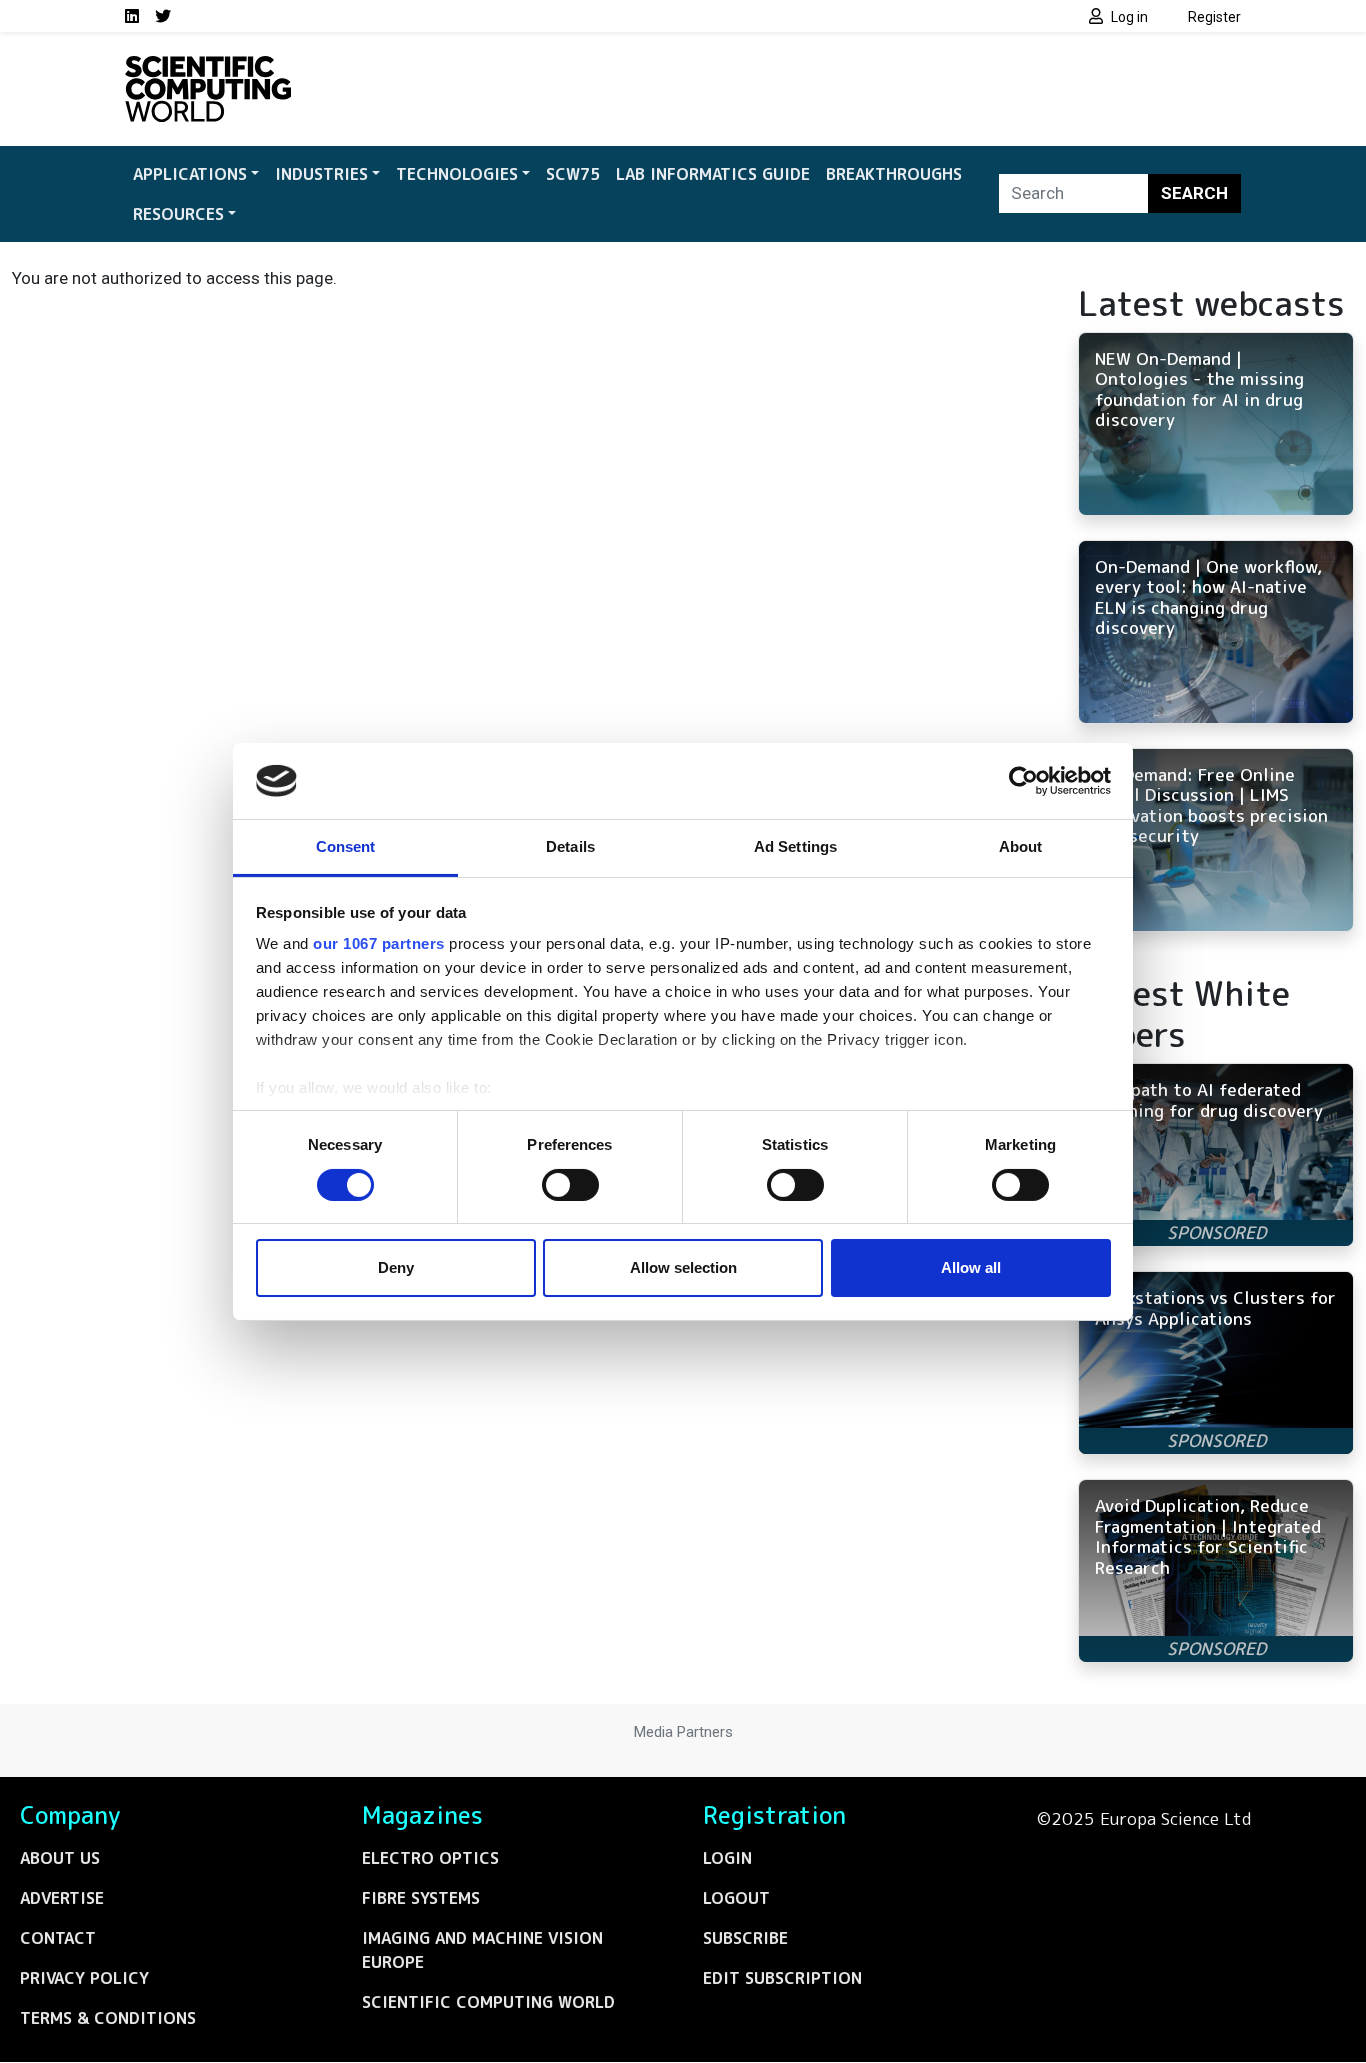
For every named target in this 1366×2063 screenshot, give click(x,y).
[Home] (208, 68)
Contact (58, 1938)
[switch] (570, 1185)
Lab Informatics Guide (713, 174)
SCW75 (573, 174)
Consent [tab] (346, 846)
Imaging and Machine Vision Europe (482, 1950)
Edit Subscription (782, 1978)
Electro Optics (430, 1858)
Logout (736, 1898)
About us (60, 1858)
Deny (396, 1267)
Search (1194, 193)
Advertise (62, 1898)
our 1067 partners (379, 943)
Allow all (971, 1267)
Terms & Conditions (108, 2018)
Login (727, 1858)
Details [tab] (570, 846)
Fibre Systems (421, 1898)
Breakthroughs (894, 174)
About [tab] (1021, 846)
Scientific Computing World (488, 2002)
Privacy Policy (84, 1978)
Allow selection (683, 1267)
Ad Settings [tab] (795, 846)
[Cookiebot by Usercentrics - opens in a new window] (1023, 781)
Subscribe (745, 1938)
